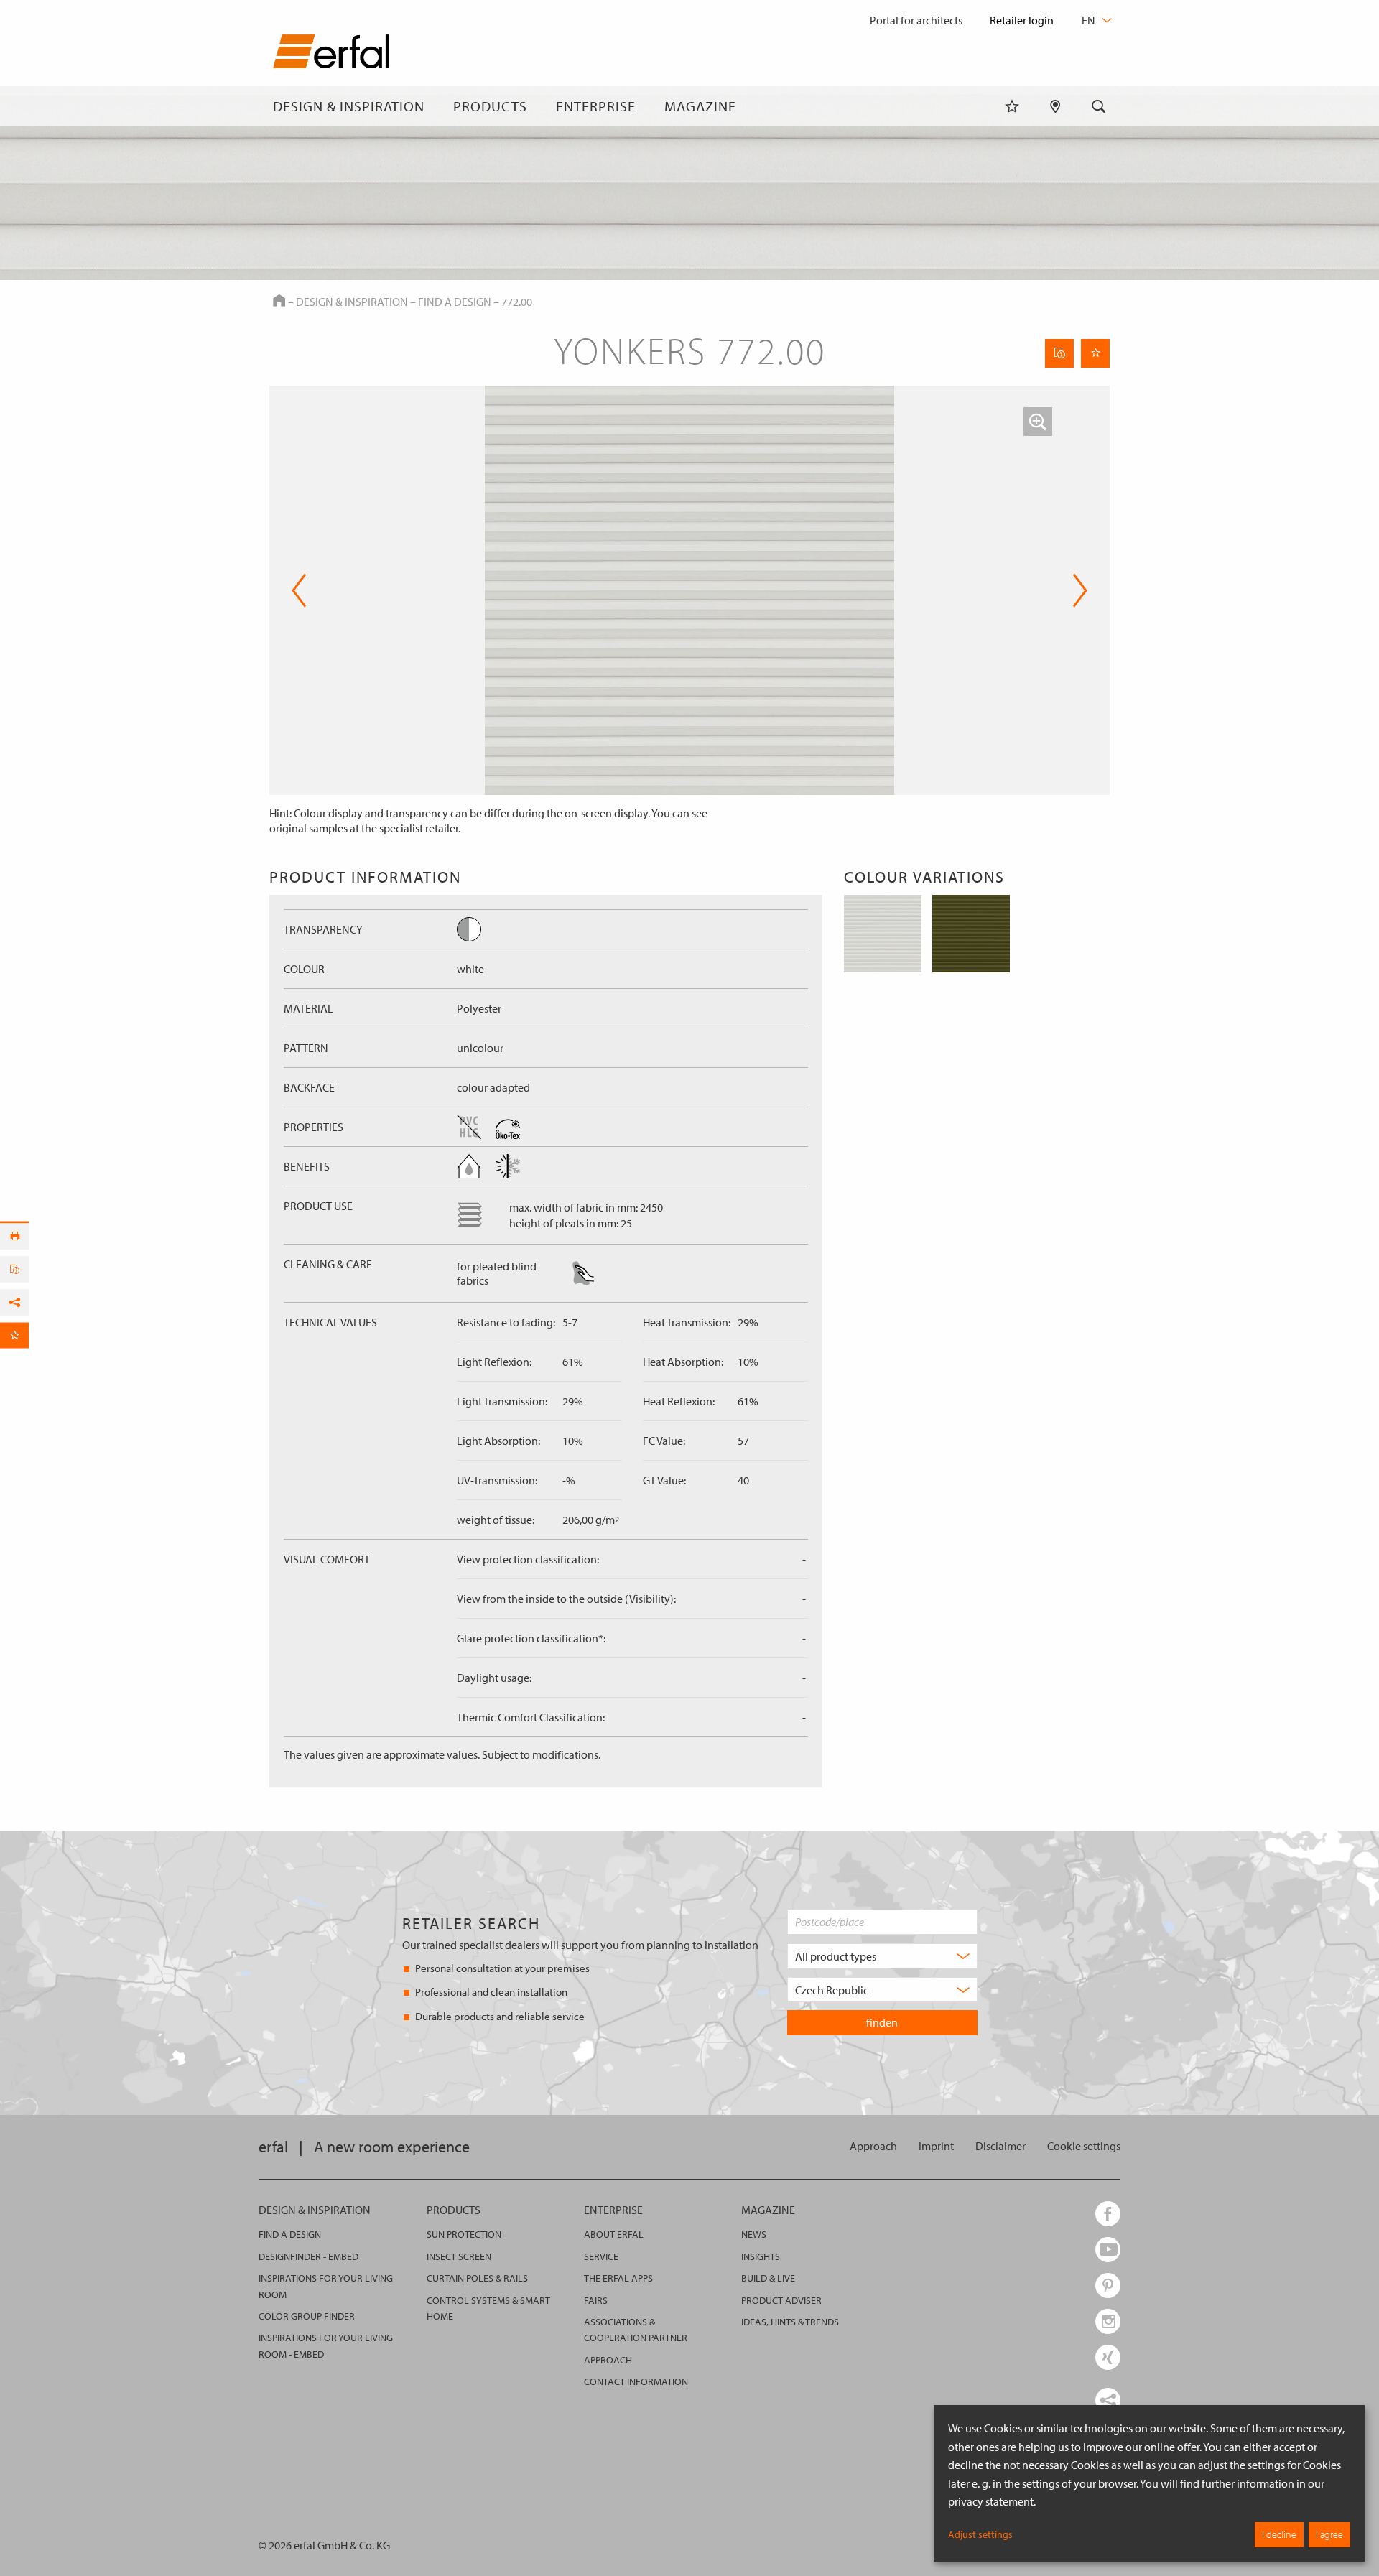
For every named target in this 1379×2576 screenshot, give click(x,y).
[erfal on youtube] (1108, 2250)
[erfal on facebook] (1108, 2214)
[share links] (1108, 2400)
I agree (1329, 2534)
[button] (1038, 422)
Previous (299, 590)
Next (1076, 590)
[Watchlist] (1012, 106)
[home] (331, 54)
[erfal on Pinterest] (1108, 2286)
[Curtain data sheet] (1059, 353)
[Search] (1099, 106)
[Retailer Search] (1055, 106)
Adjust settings (980, 2534)
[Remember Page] (1095, 353)
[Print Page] (14, 1236)
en (1090, 20)
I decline (1279, 2534)
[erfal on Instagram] (1108, 2321)
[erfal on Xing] (1108, 2357)
